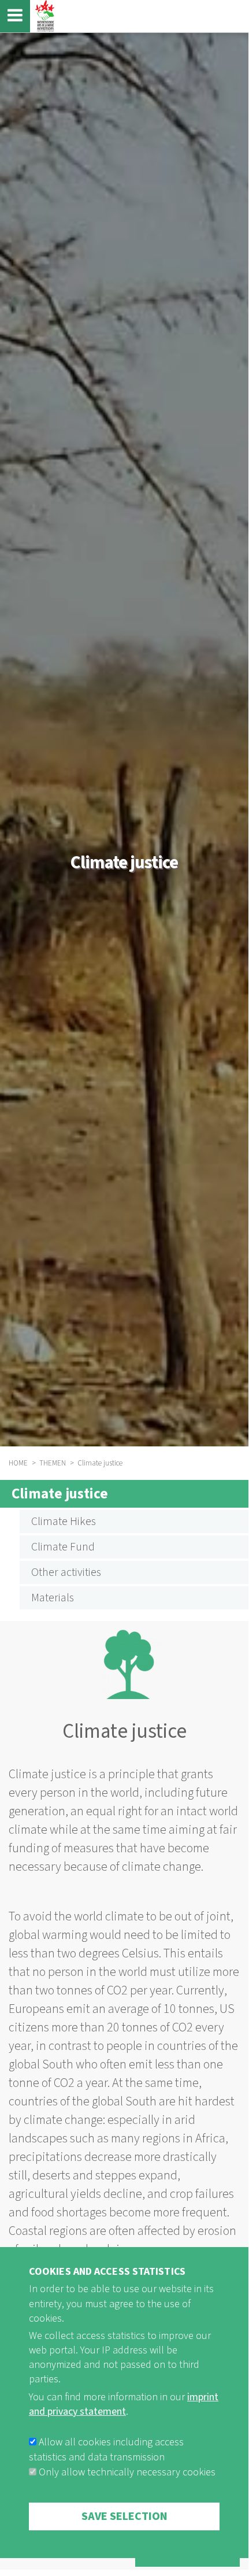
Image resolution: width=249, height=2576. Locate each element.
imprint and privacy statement (124, 2404)
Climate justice (60, 1494)
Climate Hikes (64, 1522)
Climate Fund (63, 1547)
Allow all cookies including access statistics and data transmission (106, 2450)
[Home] (43, 16)
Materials (53, 1598)
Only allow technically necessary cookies (127, 2472)
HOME (18, 1463)
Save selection (125, 2516)
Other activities (66, 1572)
